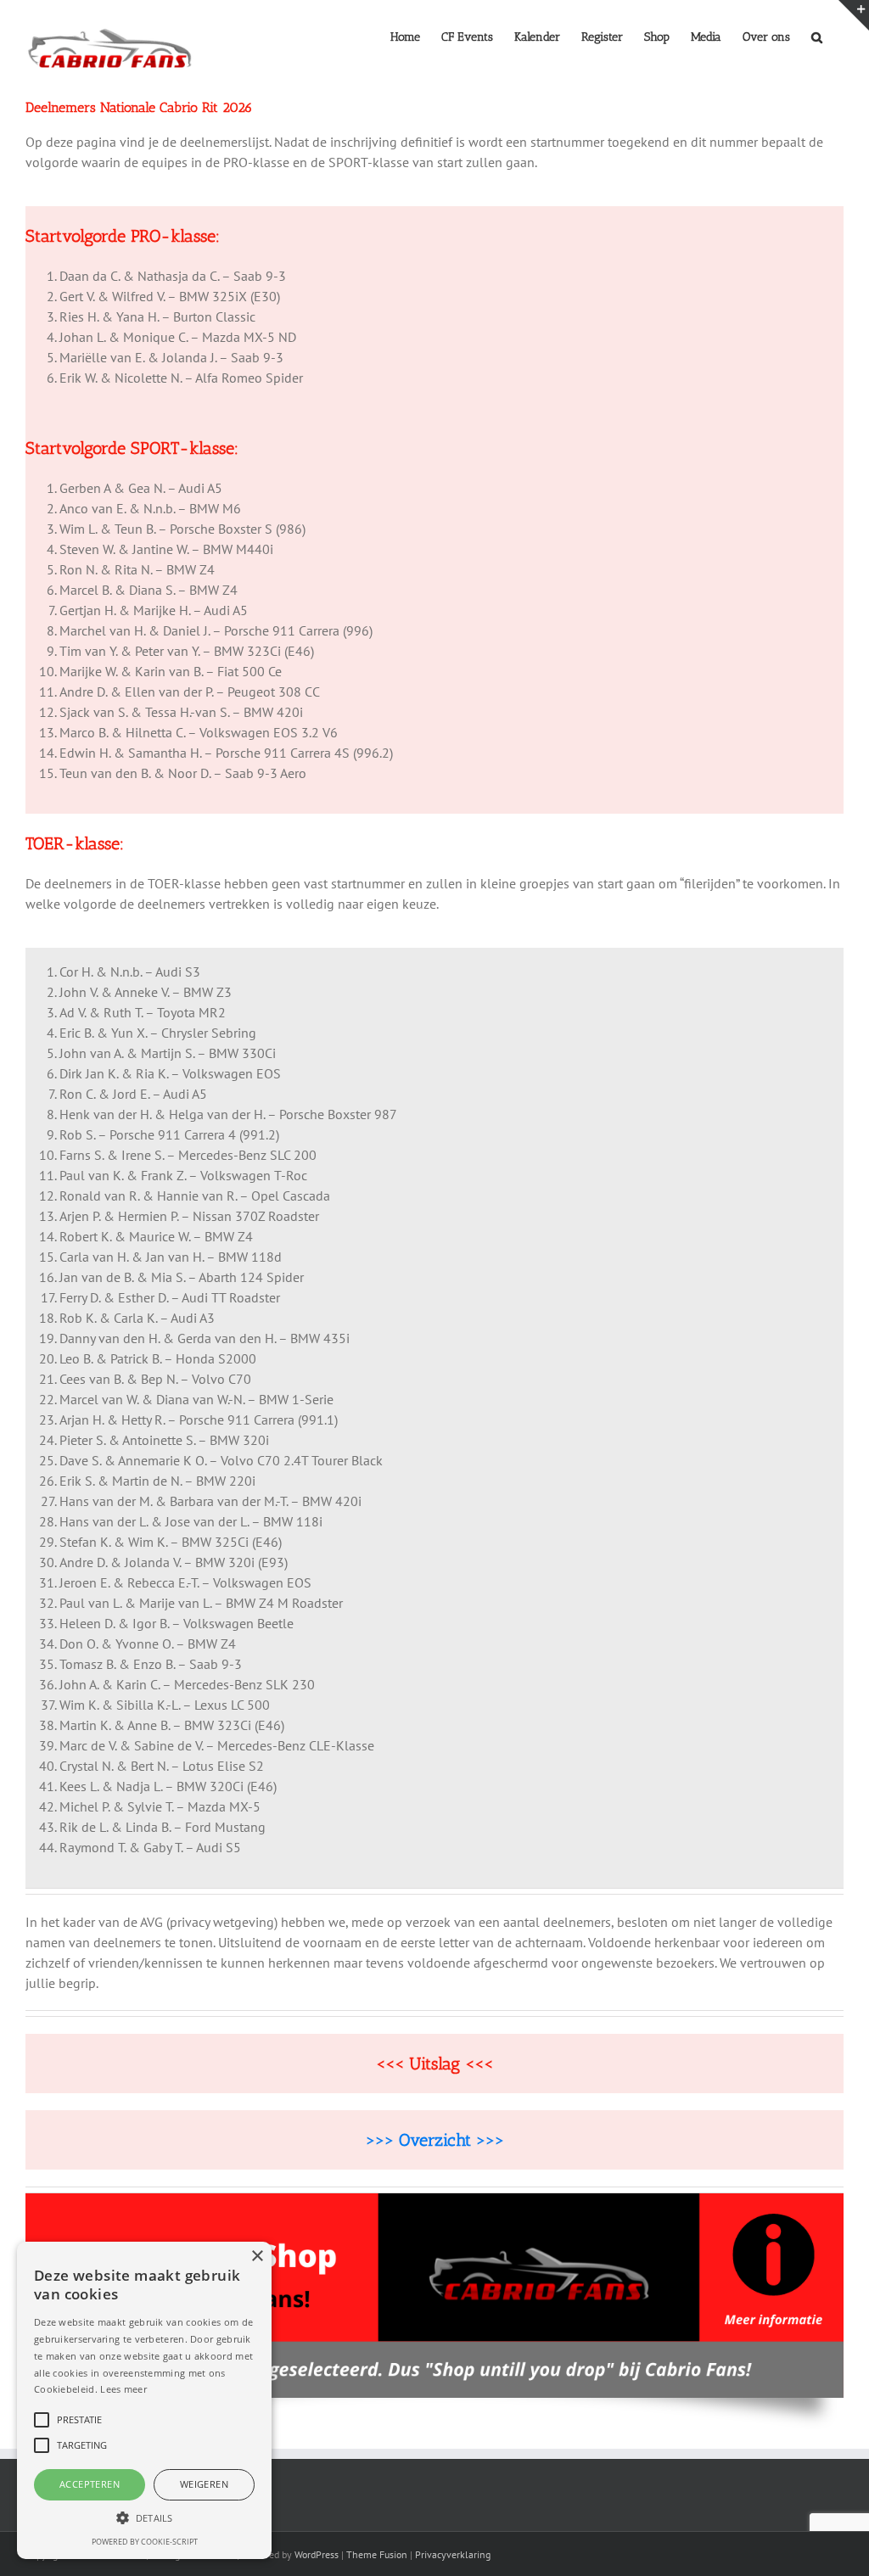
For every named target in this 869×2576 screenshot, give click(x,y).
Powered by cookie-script (145, 2542)
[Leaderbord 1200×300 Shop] (434, 2200)
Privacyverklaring (453, 2554)
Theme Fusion (377, 2554)
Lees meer (123, 2389)
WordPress (317, 2554)
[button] (817, 36)
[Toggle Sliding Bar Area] (854, 15)
